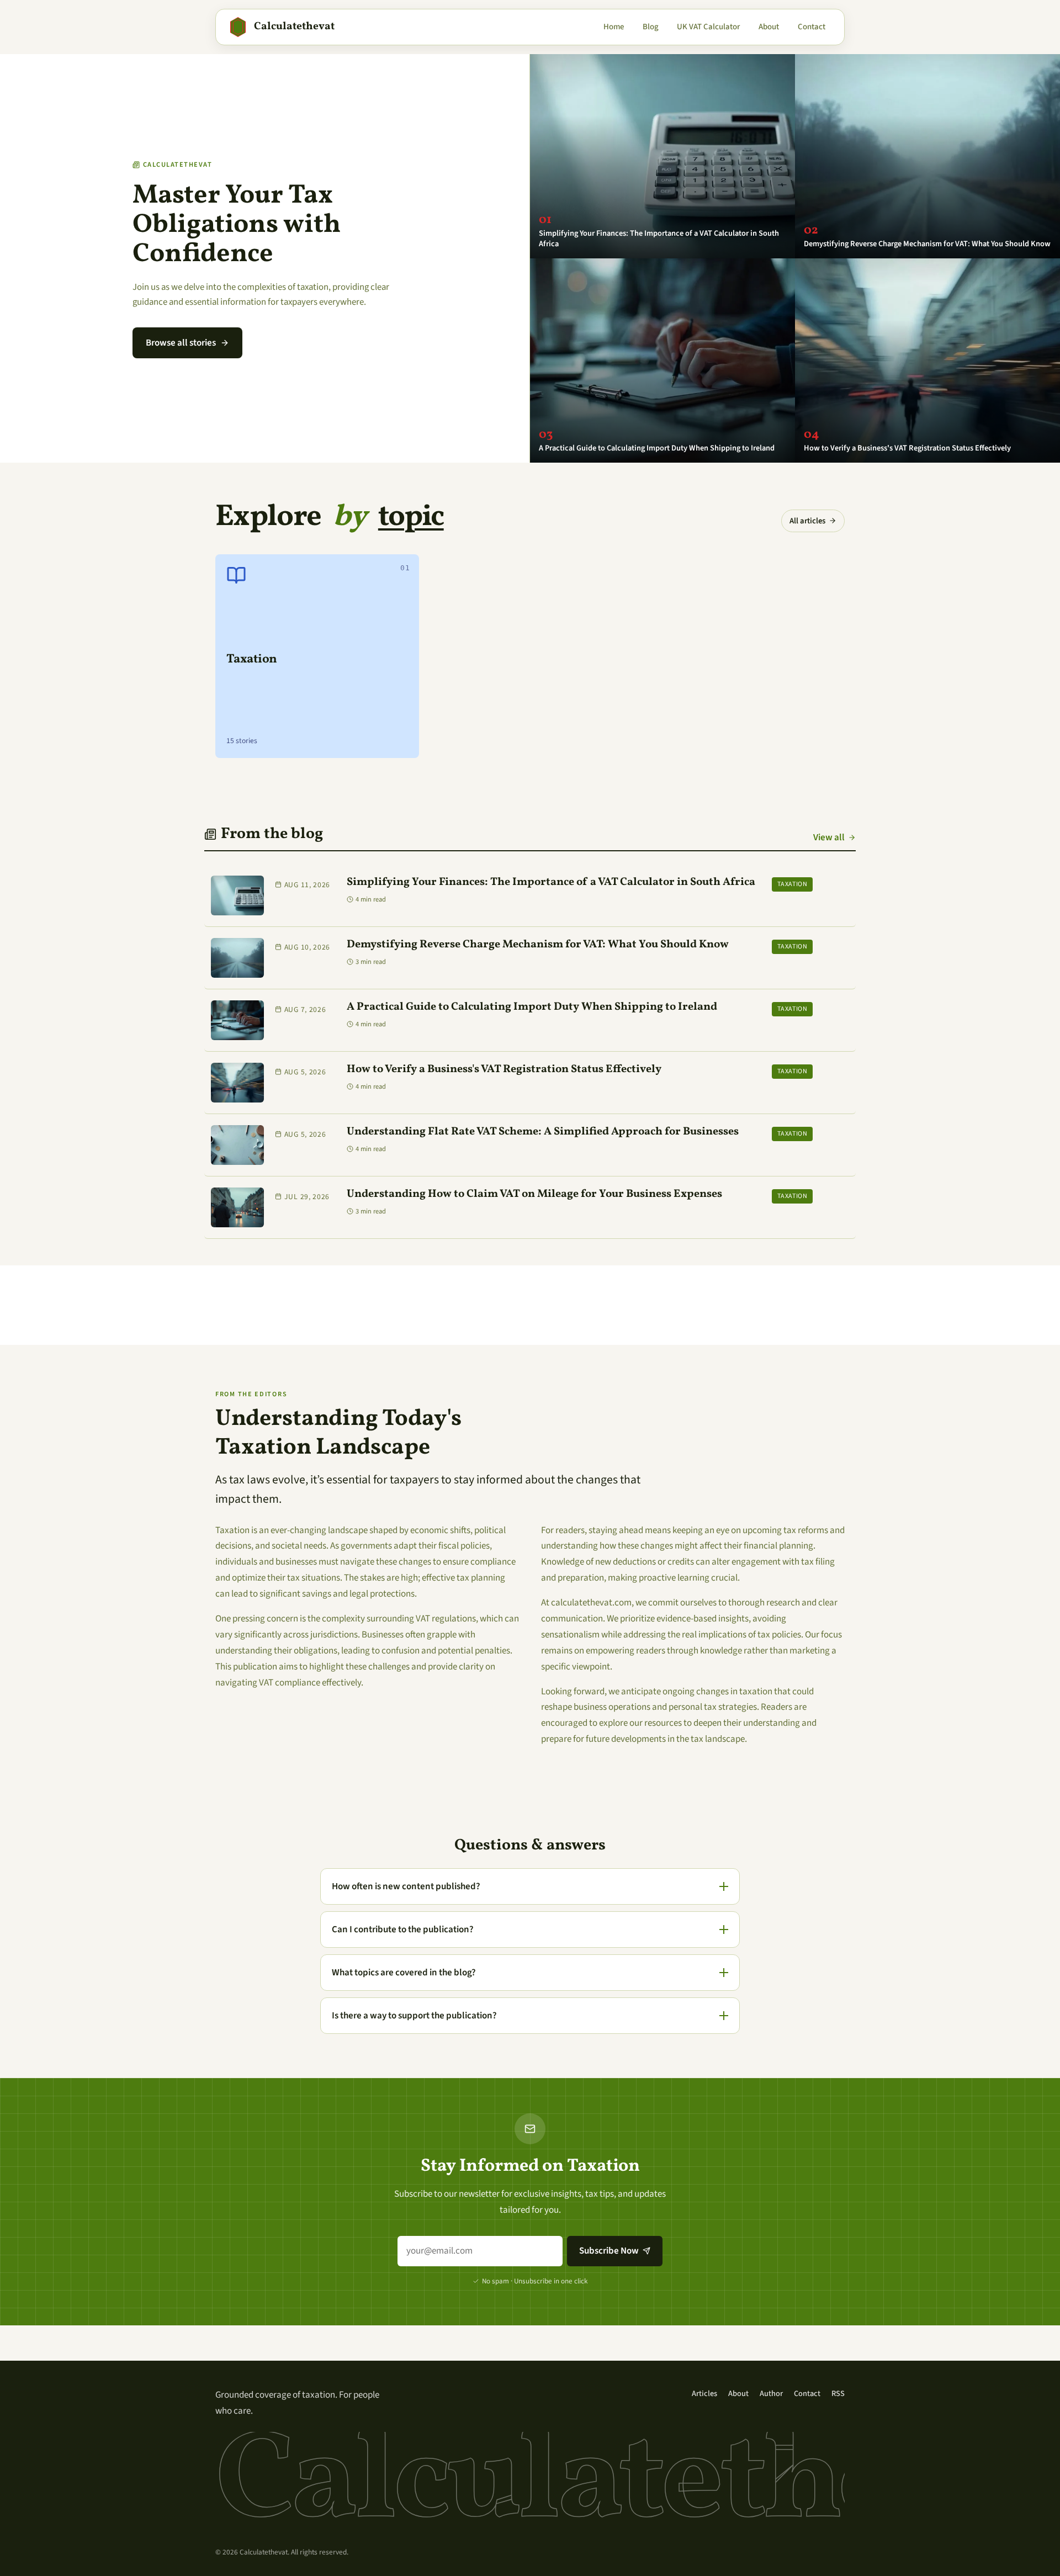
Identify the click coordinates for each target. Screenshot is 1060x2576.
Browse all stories (181, 343)
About (769, 27)
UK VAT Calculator (708, 27)
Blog (651, 27)
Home (614, 27)
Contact (812, 27)
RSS (838, 2394)
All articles (807, 521)
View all (829, 838)
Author (771, 2394)
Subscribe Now (609, 2251)
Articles (704, 2394)
